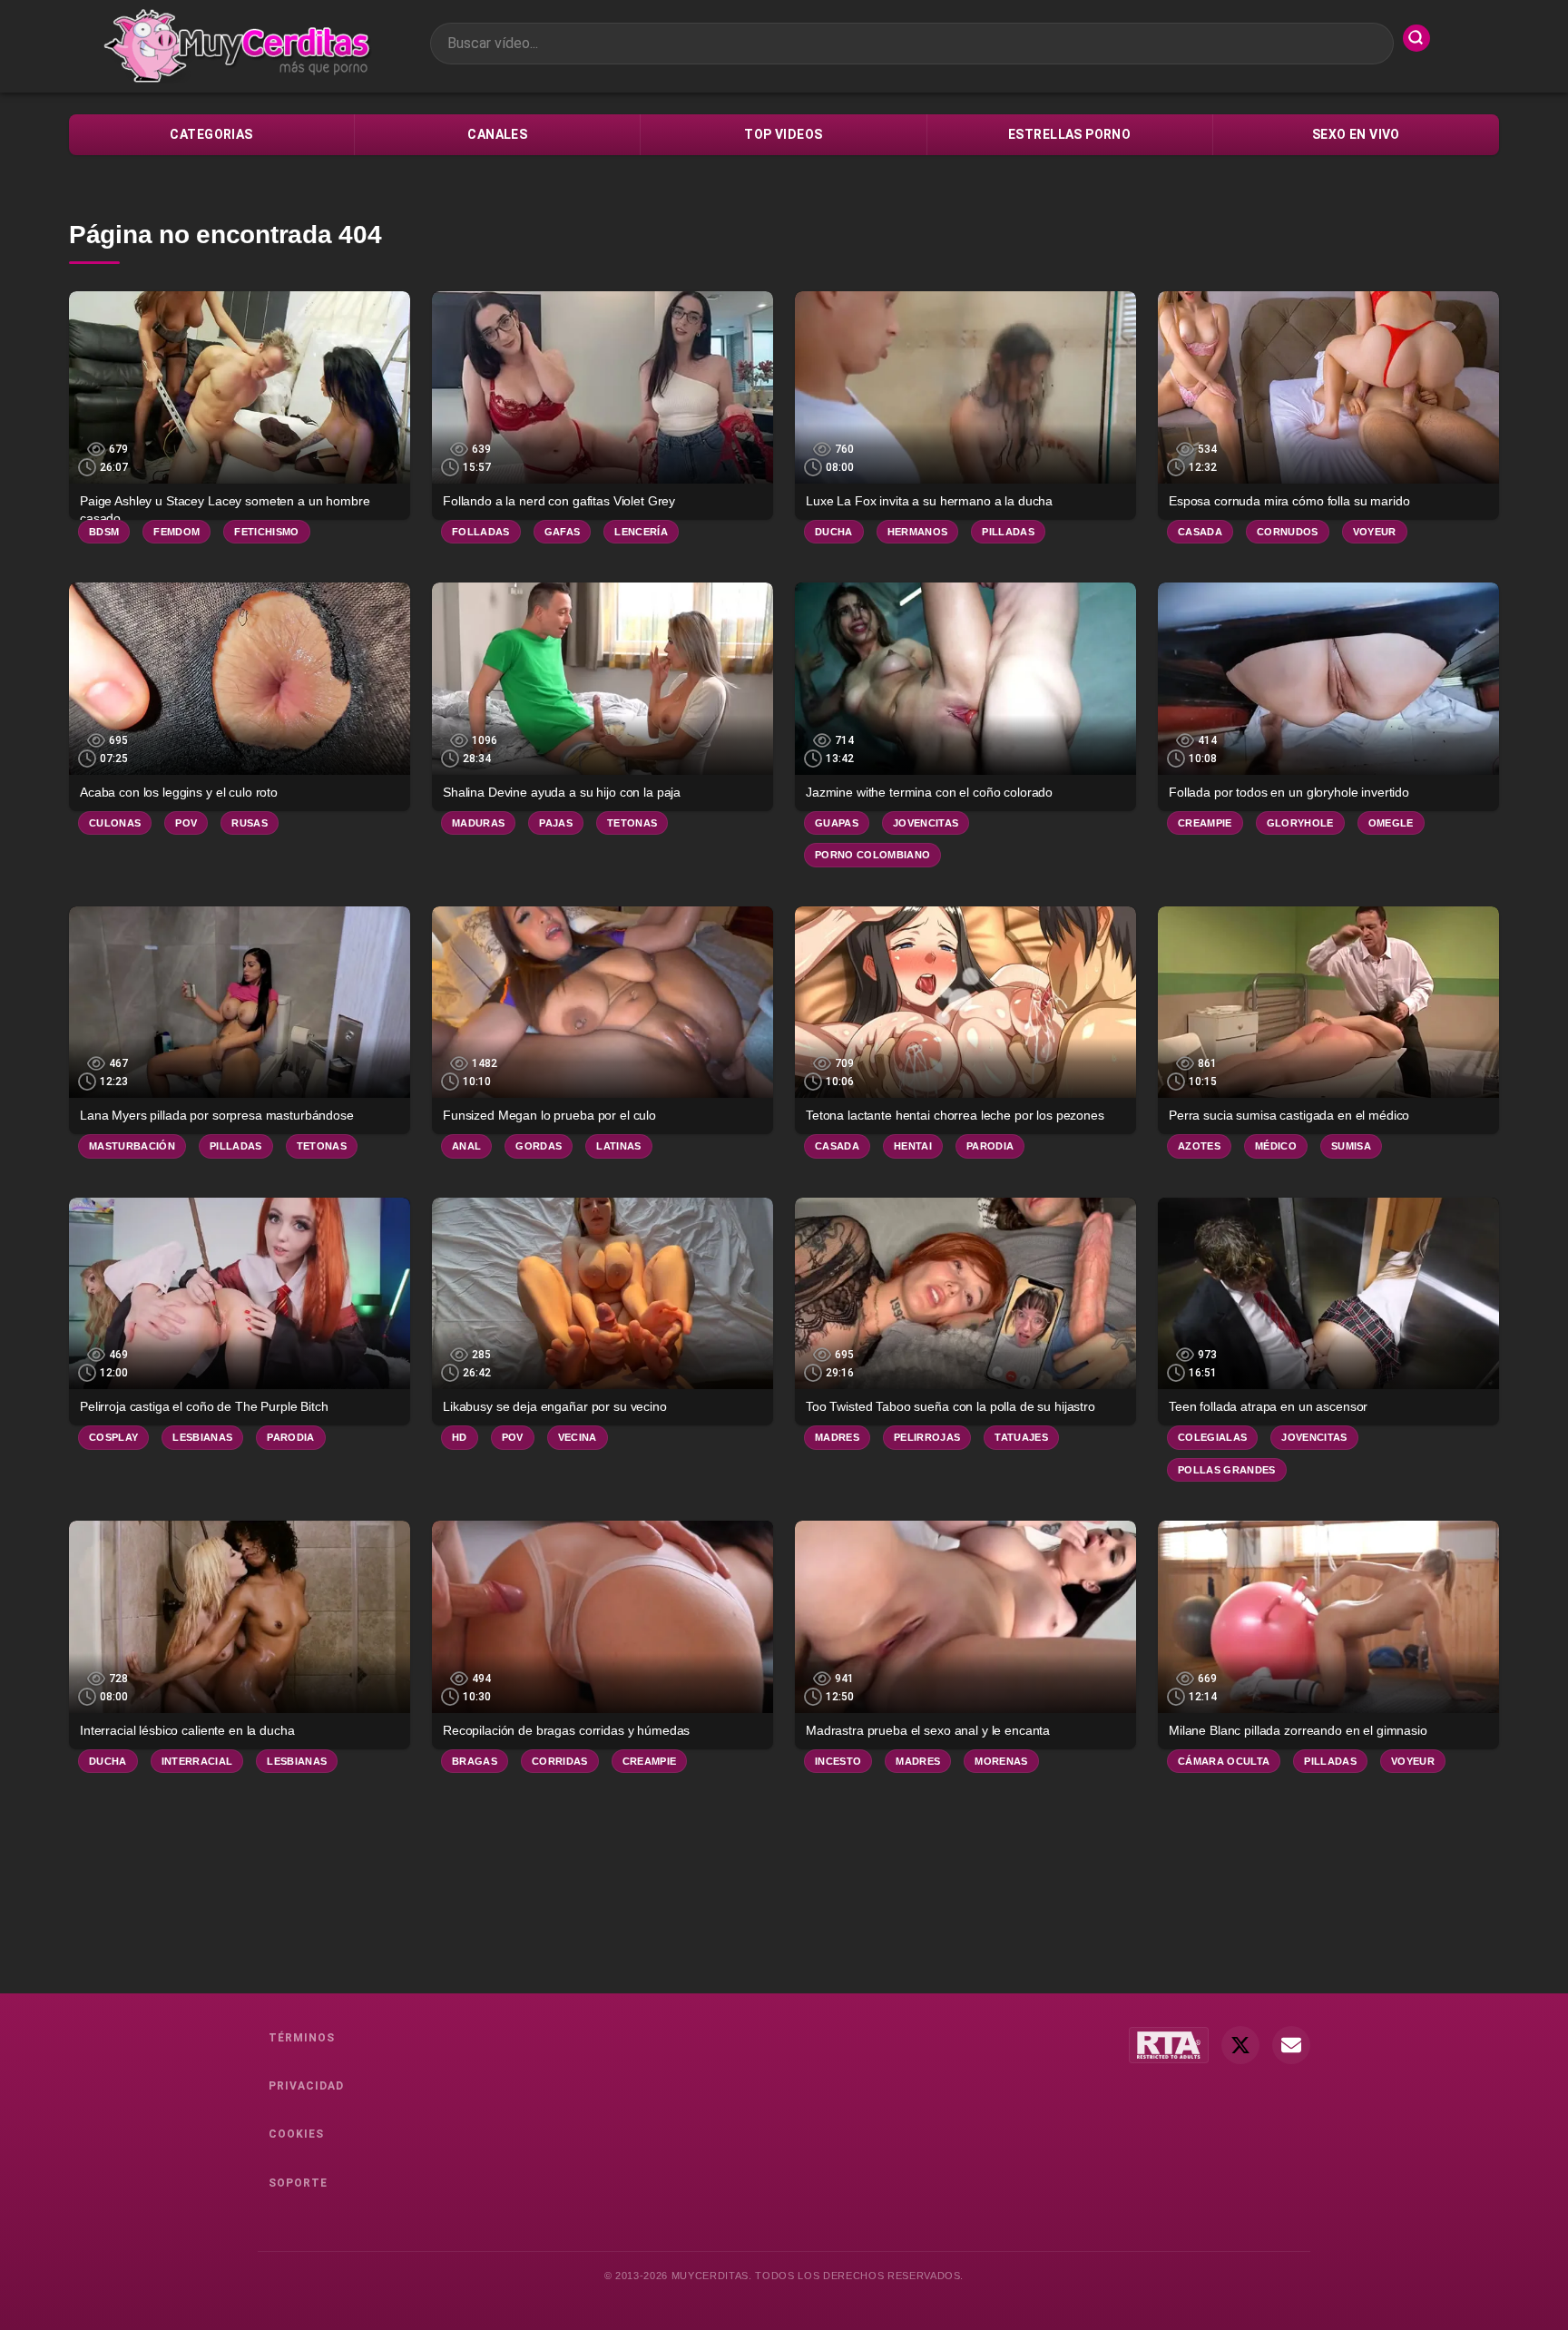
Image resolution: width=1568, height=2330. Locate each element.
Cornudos (1288, 532)
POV (186, 823)
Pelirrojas (927, 1437)
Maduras (478, 823)
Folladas (481, 532)
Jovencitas (926, 823)
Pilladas (1008, 532)
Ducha (834, 532)
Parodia (990, 1146)
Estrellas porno (1069, 134)
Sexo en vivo (1356, 134)
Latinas (618, 1146)
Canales (497, 134)
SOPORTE (298, 2183)
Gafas (563, 532)
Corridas (560, 1761)
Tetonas (632, 823)
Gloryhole (1300, 823)
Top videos (783, 134)
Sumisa (1351, 1146)
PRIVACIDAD (306, 2086)
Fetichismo (266, 532)
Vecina (578, 1437)
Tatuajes (1021, 1437)
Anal (466, 1146)
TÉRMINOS (302, 2038)
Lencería (641, 532)
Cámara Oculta (1224, 1761)
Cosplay (113, 1437)
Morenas (1001, 1761)
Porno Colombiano (872, 855)
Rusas (250, 823)
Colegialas (1212, 1437)
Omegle (1391, 823)
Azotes (1199, 1146)
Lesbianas (202, 1437)
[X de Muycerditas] (1240, 2045)
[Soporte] (1291, 2045)
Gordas (539, 1146)
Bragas (475, 1761)
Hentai (913, 1146)
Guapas (837, 823)
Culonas (115, 823)
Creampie (1205, 823)
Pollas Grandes (1227, 1470)
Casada (1200, 532)
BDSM (104, 532)
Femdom (176, 532)
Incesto (838, 1761)
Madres (837, 1437)
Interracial (197, 1761)
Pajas (556, 823)
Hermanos (918, 532)
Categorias (211, 134)
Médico (1276, 1146)
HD (460, 1437)
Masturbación (132, 1146)
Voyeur (1375, 532)
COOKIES (296, 2134)
